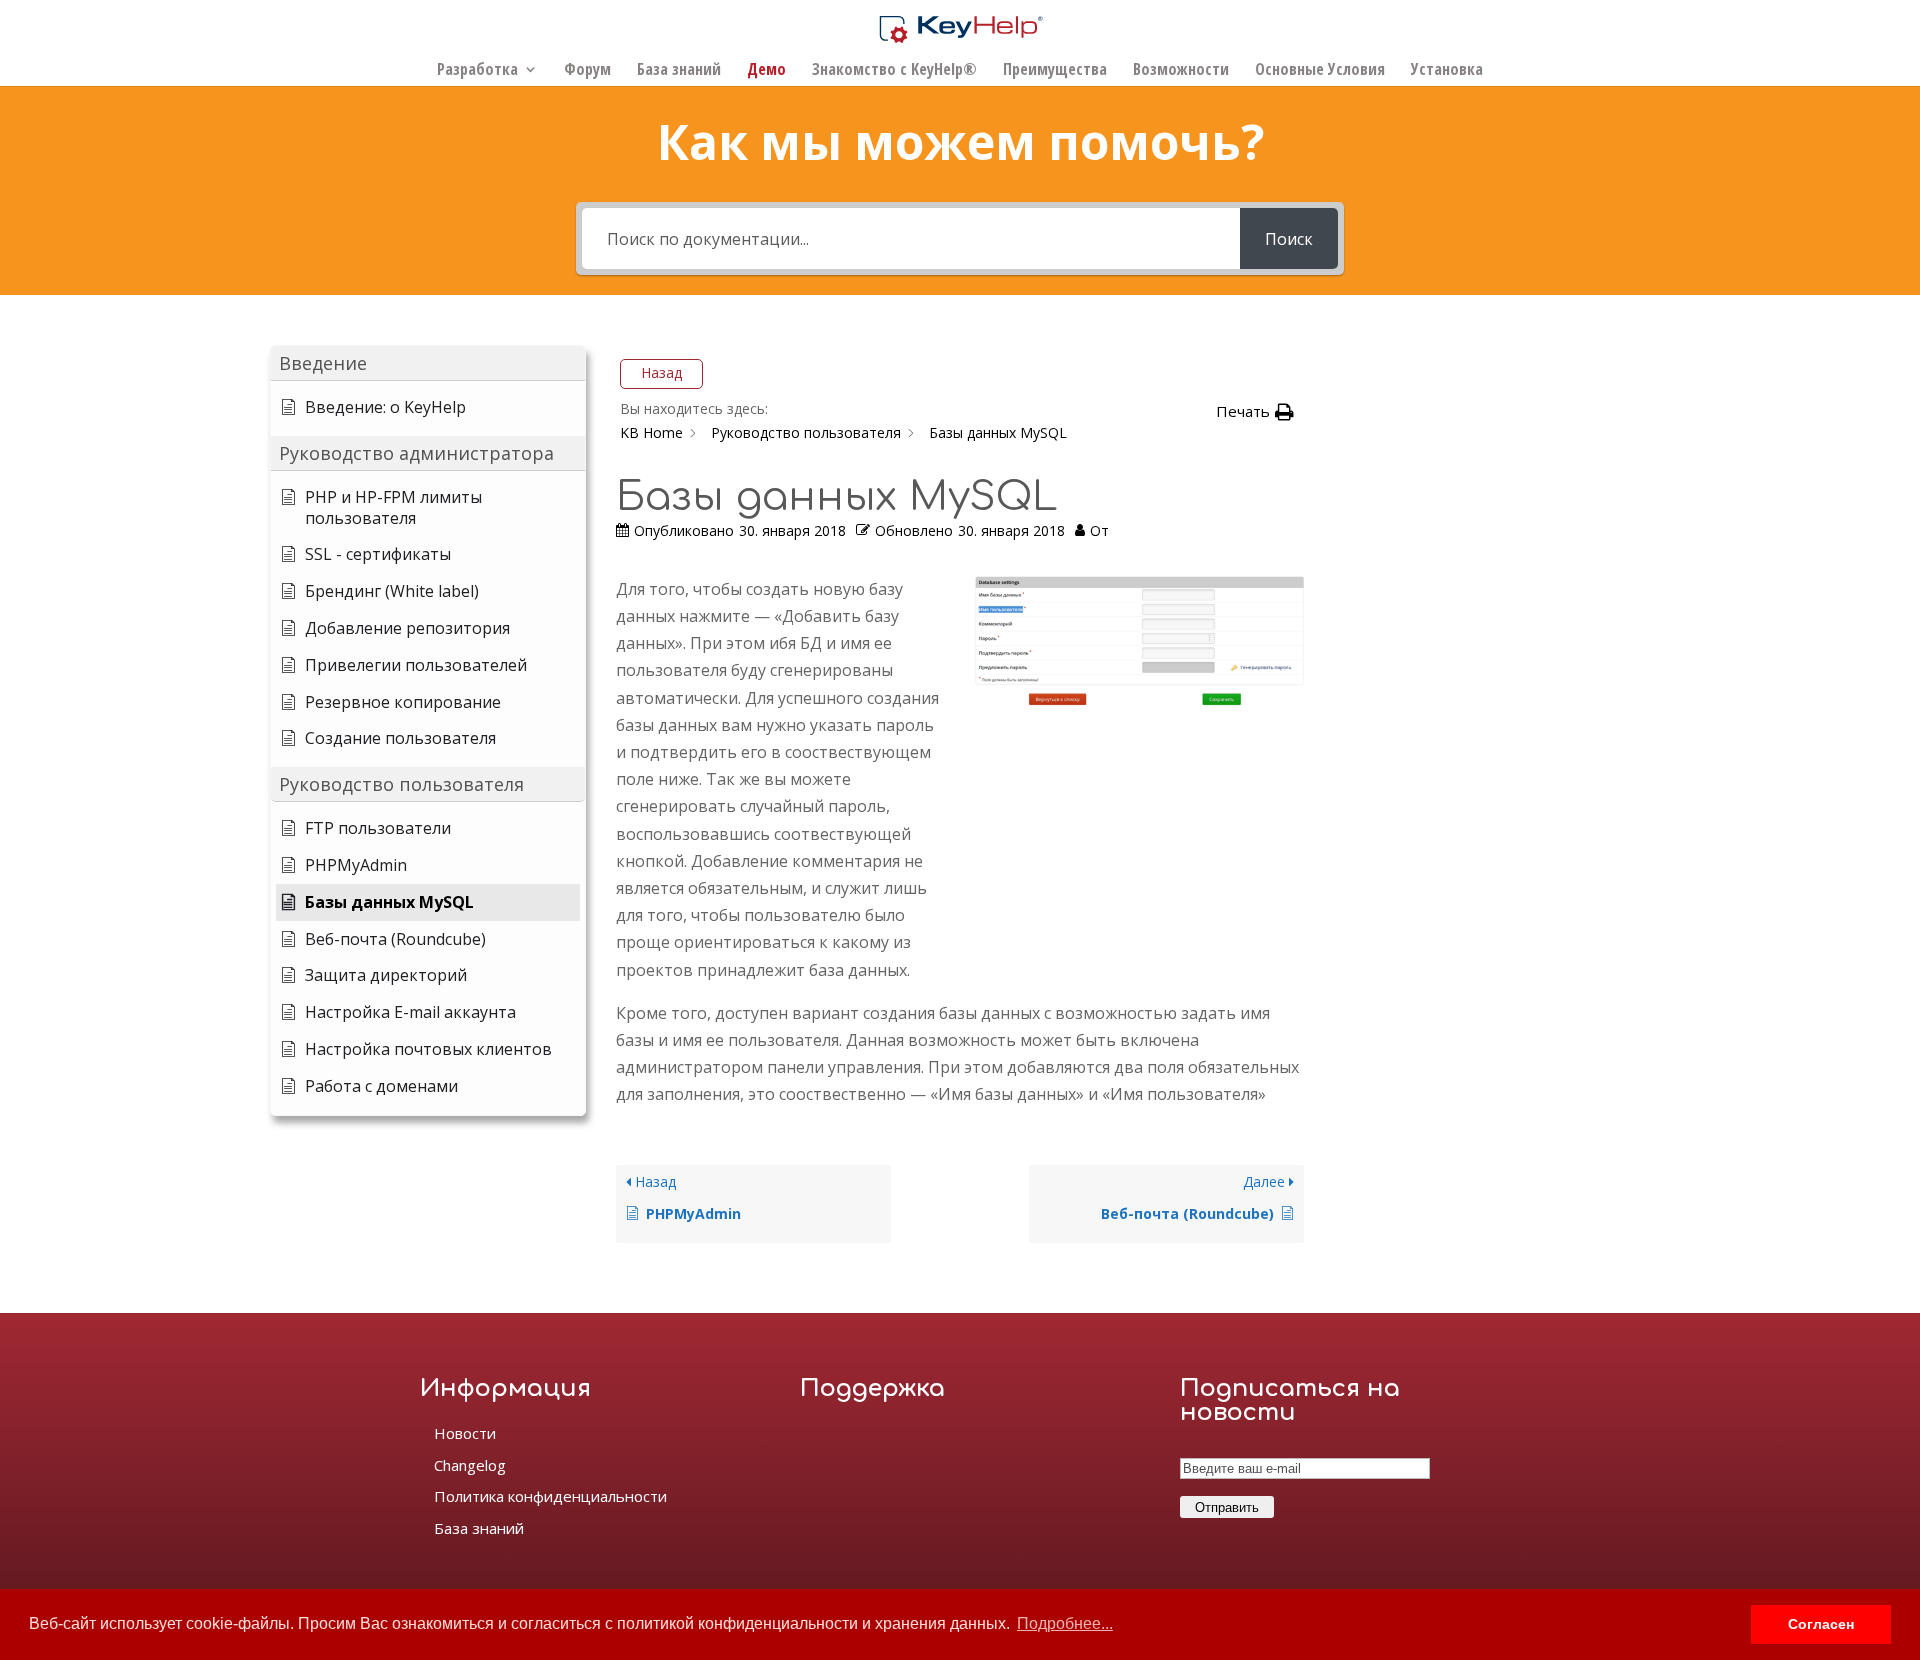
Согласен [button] (1821, 1624)
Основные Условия (1320, 71)
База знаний (679, 71)
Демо (766, 71)
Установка (1447, 71)
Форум (587, 71)
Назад (661, 372)
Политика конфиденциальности (550, 1496)
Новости (465, 1433)
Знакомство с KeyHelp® (894, 71)
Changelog (470, 1465)
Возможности (1181, 71)
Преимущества (1055, 71)
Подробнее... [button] (1065, 1623)
